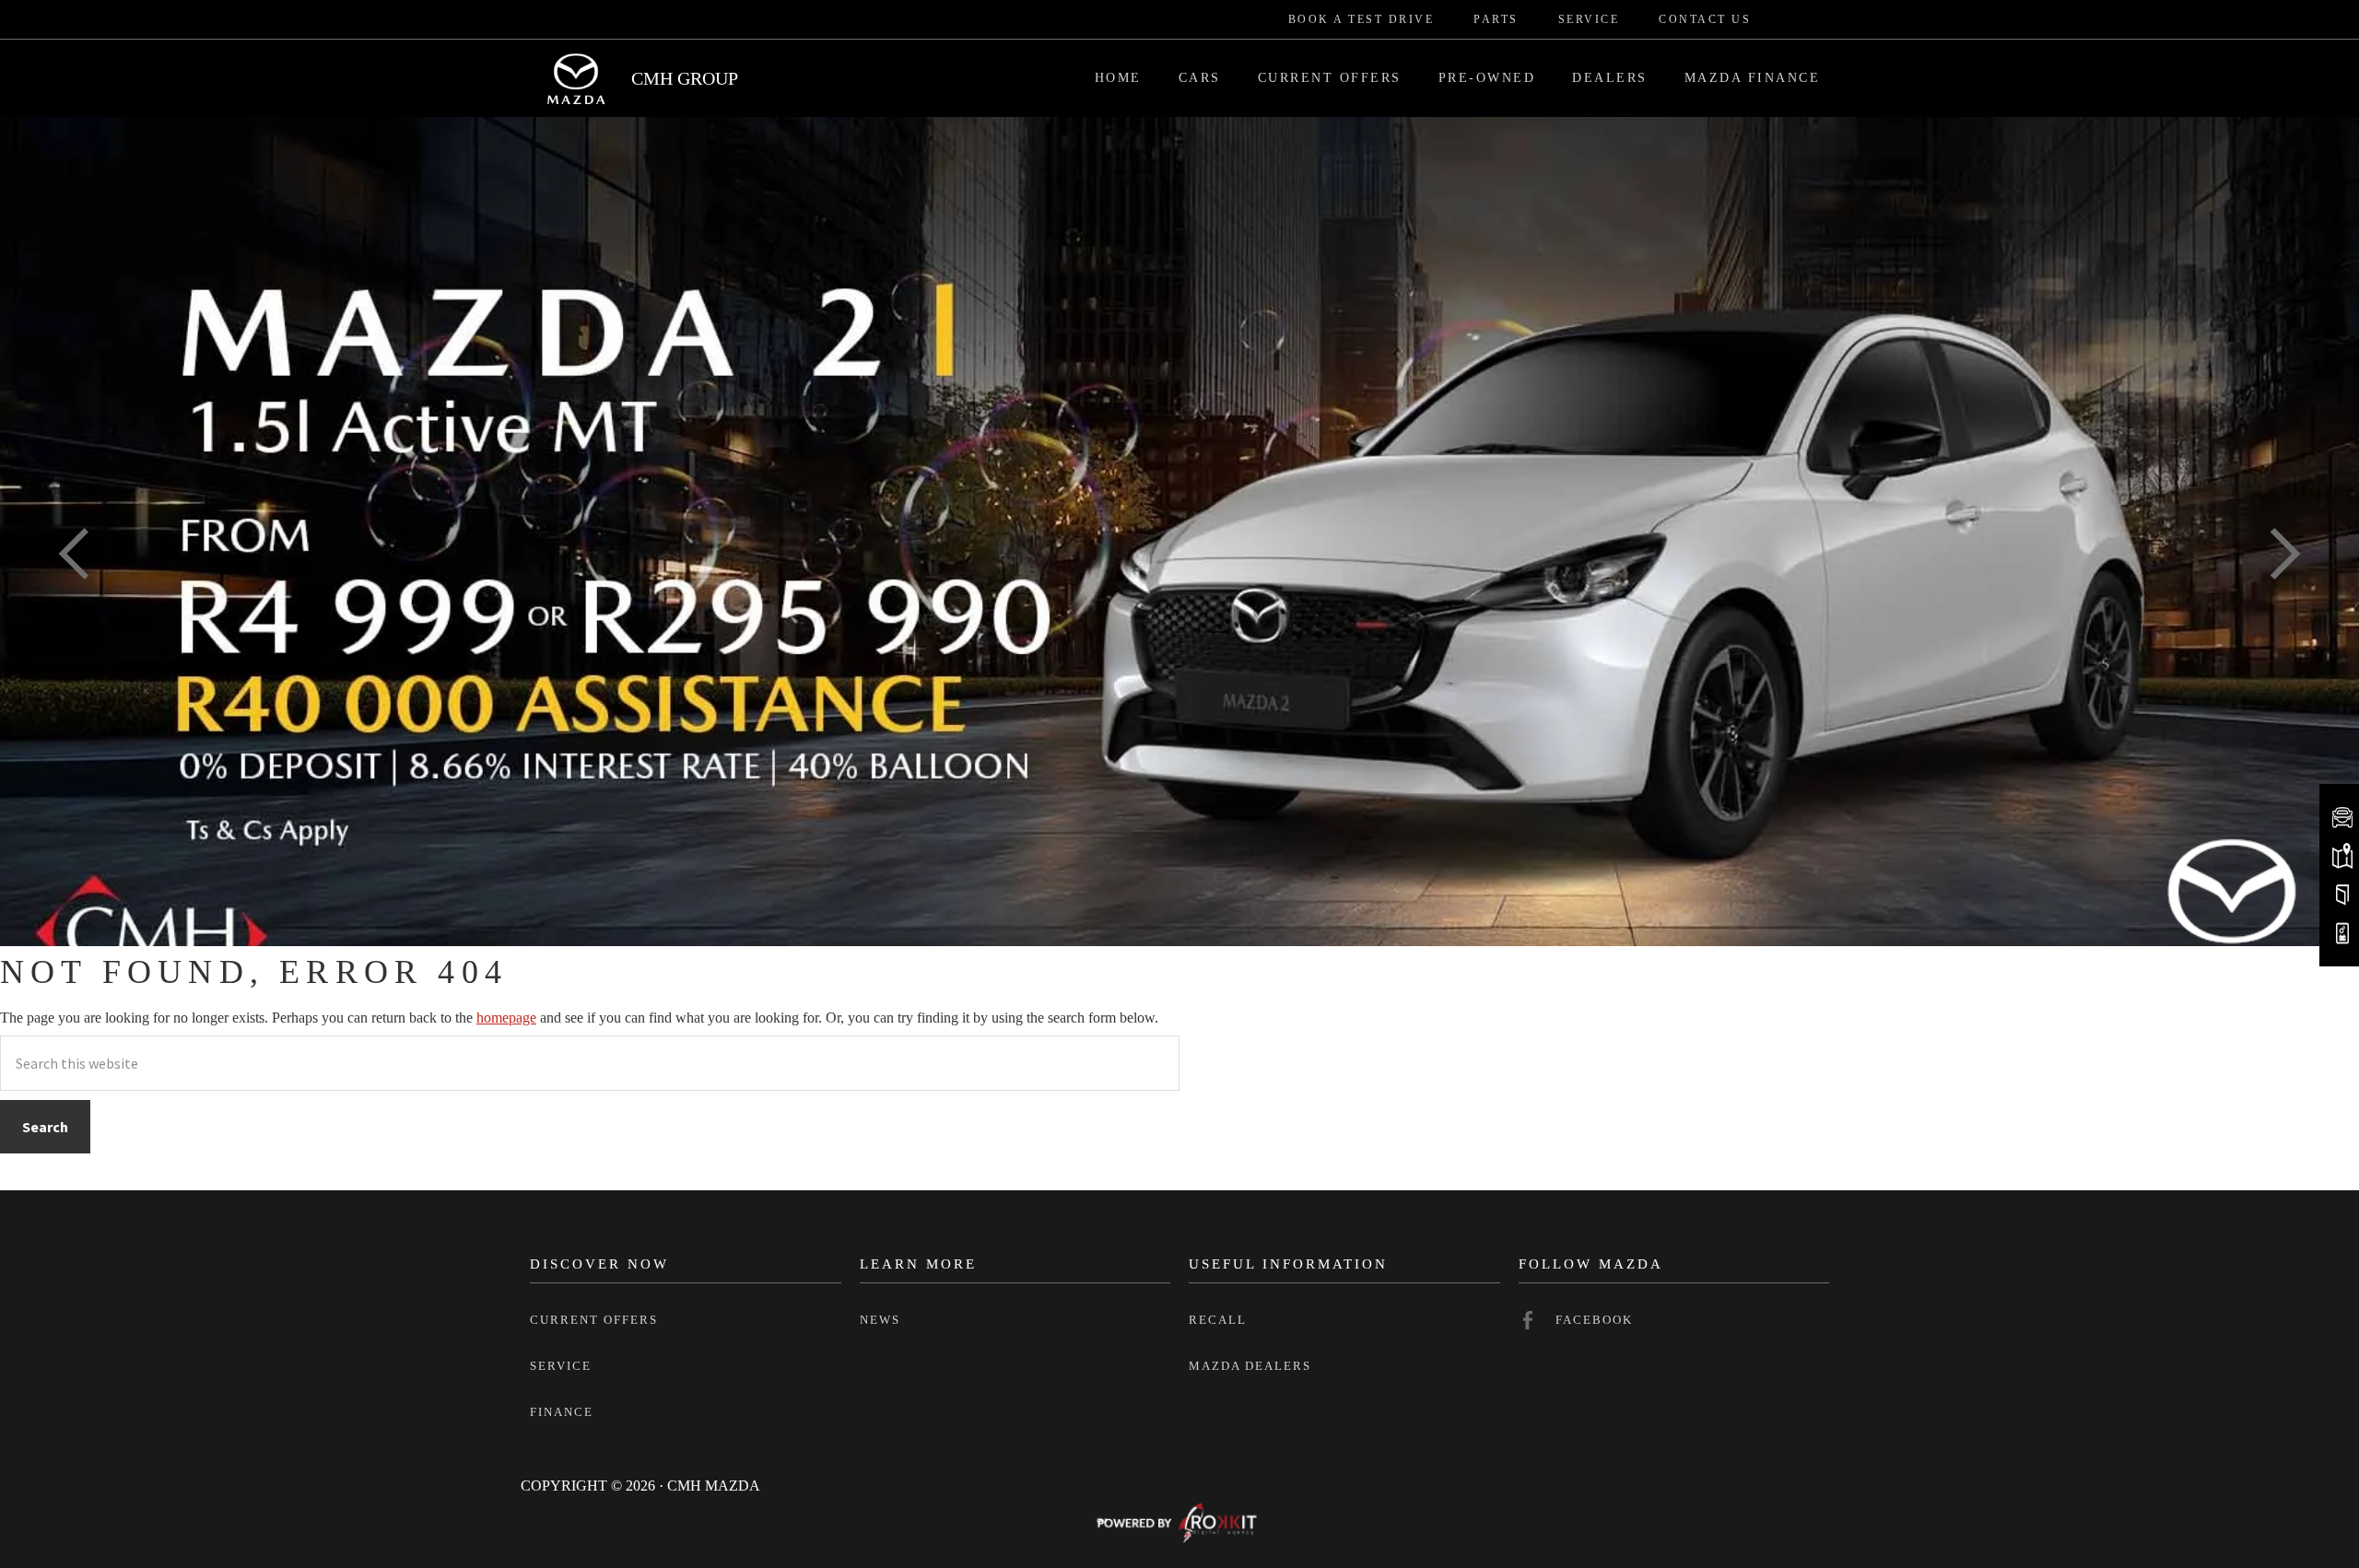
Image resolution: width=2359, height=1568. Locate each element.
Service (1589, 19)
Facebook (1594, 1320)
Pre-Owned (1487, 78)
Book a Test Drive (1361, 19)
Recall (1218, 1320)
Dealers (1610, 78)
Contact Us (1705, 19)
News (880, 1320)
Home (1118, 78)
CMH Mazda (576, 78)
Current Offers (1330, 78)
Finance (562, 1412)
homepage (506, 1018)
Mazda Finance (1753, 78)
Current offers (594, 1320)
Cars (1200, 78)
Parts (1496, 19)
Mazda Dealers (1250, 1366)
